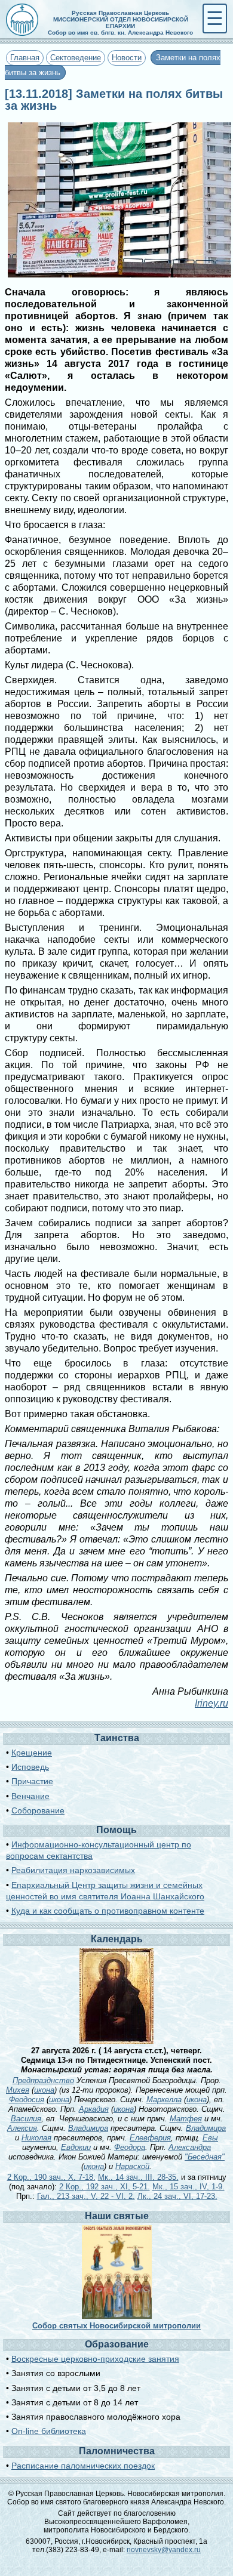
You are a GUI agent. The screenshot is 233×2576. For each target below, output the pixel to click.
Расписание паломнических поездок (83, 2466)
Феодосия (27, 2100)
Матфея (186, 2119)
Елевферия (150, 2138)
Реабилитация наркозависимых (73, 1870)
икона (44, 2090)
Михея (18, 2090)
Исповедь (30, 1767)
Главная (25, 58)
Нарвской (132, 2166)
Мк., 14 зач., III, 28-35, (138, 2177)
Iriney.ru (211, 1703)
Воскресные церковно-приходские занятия (95, 2359)
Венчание (30, 1796)
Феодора (130, 2147)
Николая (36, 2138)
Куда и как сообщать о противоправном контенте (108, 1911)
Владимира (88, 2128)
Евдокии (76, 2147)
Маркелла (164, 2100)
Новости (127, 58)
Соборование (38, 1810)
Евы (210, 2138)
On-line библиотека (49, 2431)
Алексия (22, 2128)
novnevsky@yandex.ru (164, 2550)
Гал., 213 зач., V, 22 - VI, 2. (86, 2196)
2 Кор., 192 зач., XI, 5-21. (105, 2187)
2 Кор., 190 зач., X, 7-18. (51, 2177)
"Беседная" (205, 2157)
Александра (190, 2147)
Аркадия (94, 2109)
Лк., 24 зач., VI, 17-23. (177, 2196)
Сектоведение (76, 58)
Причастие (32, 1781)
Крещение (32, 1753)
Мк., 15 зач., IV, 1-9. (188, 2187)
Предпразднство (43, 2080)
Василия (26, 2119)
